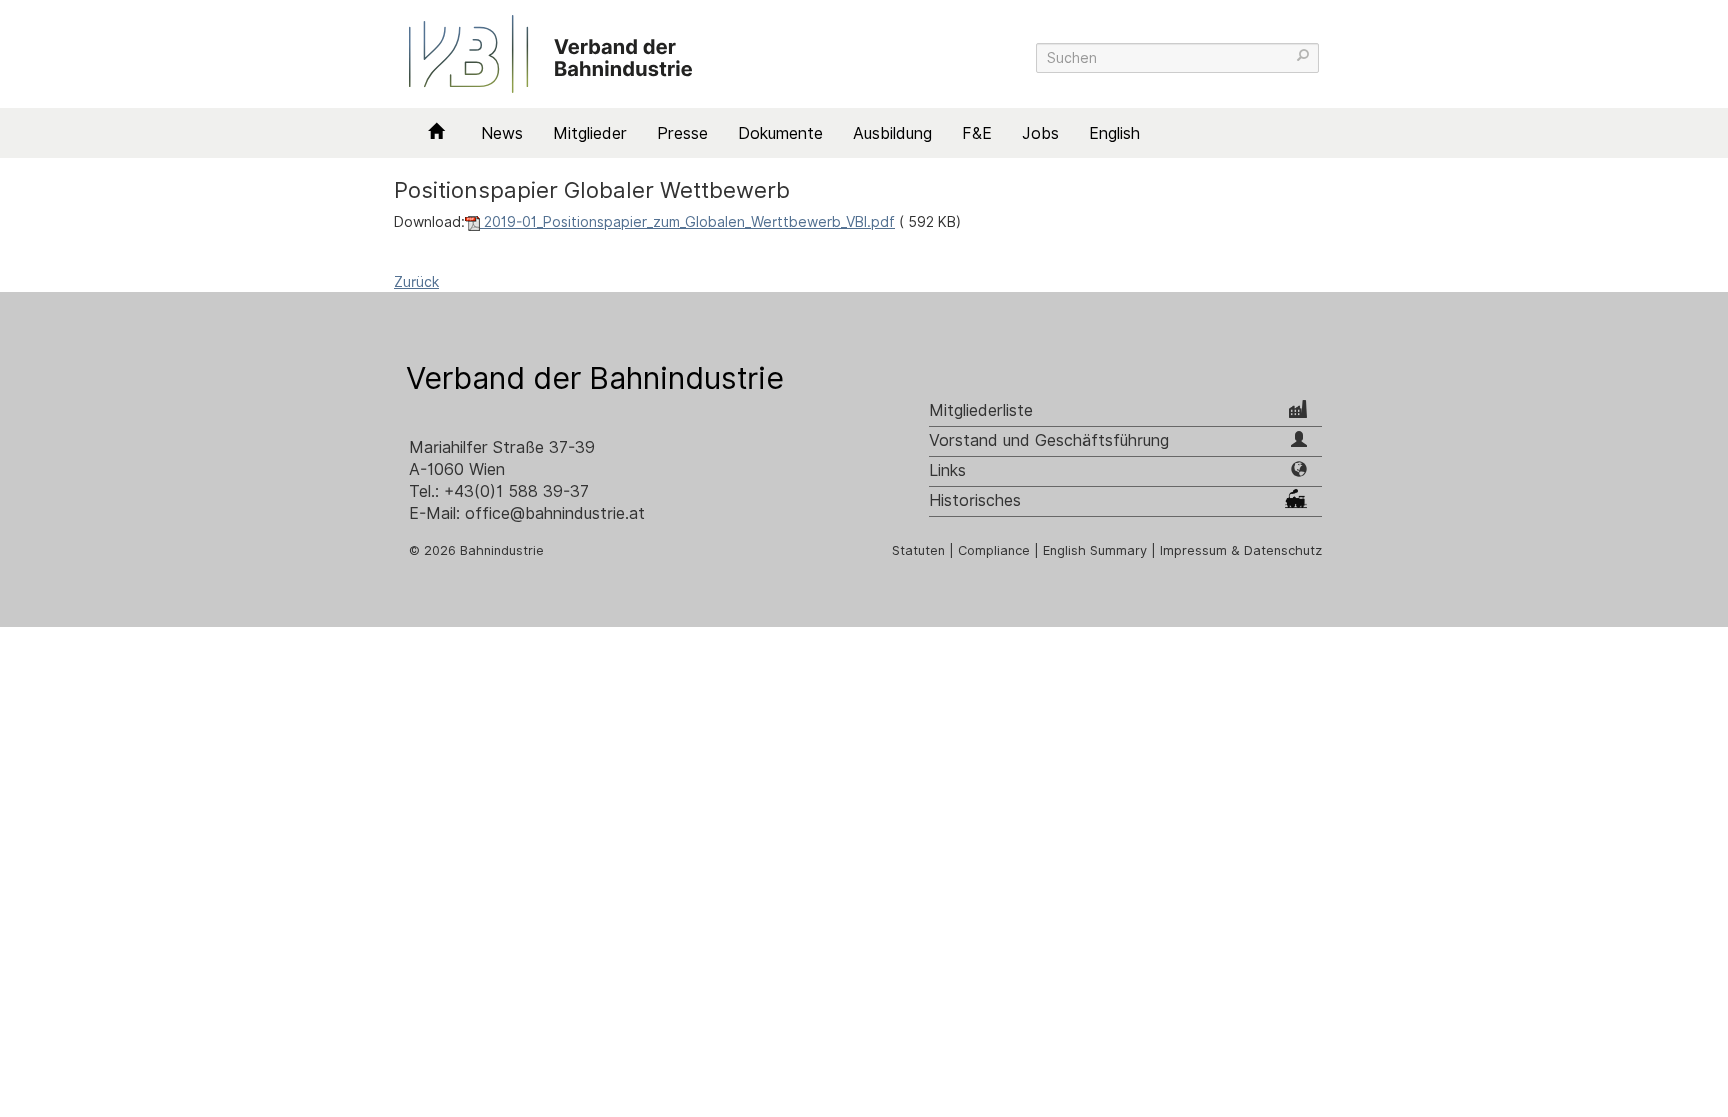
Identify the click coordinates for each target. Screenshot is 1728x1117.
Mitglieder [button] (590, 133)
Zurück (416, 282)
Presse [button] (682, 133)
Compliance (994, 550)
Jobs (1040, 133)
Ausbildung (892, 133)
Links (947, 470)
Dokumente (780, 133)
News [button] (502, 133)
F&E (977, 133)
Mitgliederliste (981, 410)
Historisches (975, 500)
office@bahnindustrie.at (555, 513)
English (1114, 133)
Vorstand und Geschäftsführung (1049, 440)
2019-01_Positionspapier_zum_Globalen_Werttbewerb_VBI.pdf (687, 222)
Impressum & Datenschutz (1241, 550)
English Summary (1095, 550)
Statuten (918, 550)
